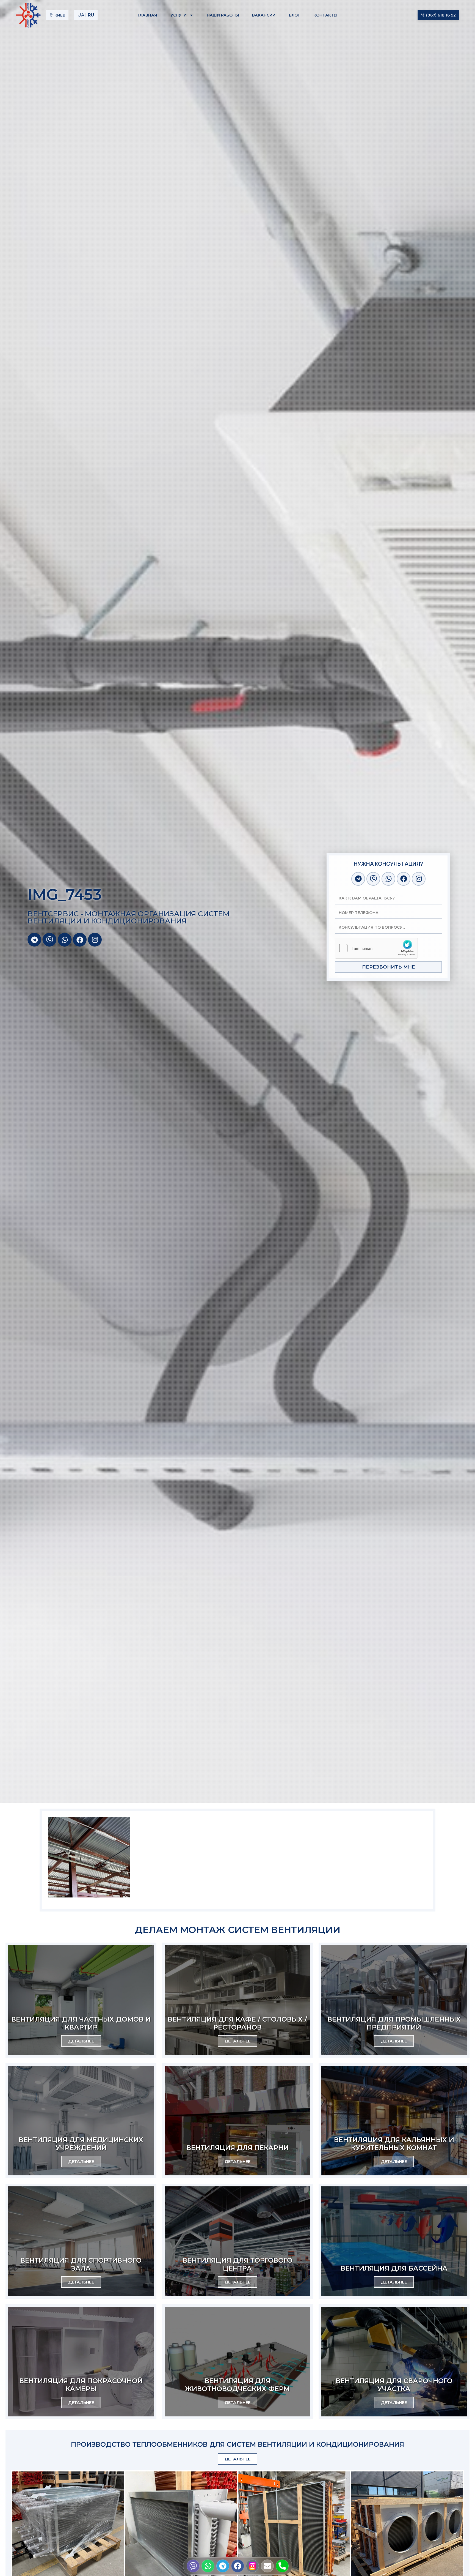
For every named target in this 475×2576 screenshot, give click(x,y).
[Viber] (49, 940)
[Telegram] (34, 940)
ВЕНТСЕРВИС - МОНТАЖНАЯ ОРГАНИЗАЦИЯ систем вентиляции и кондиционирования (129, 917)
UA (81, 15)
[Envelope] (267, 2566)
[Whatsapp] (65, 940)
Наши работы (223, 15)
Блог (294, 15)
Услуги (179, 15)
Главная (147, 15)
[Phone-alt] (282, 2566)
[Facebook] (80, 940)
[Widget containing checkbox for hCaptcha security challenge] (376, 948)
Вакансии (264, 15)
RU (91, 15)
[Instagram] (95, 940)
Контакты (325, 15)
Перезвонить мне (389, 967)
